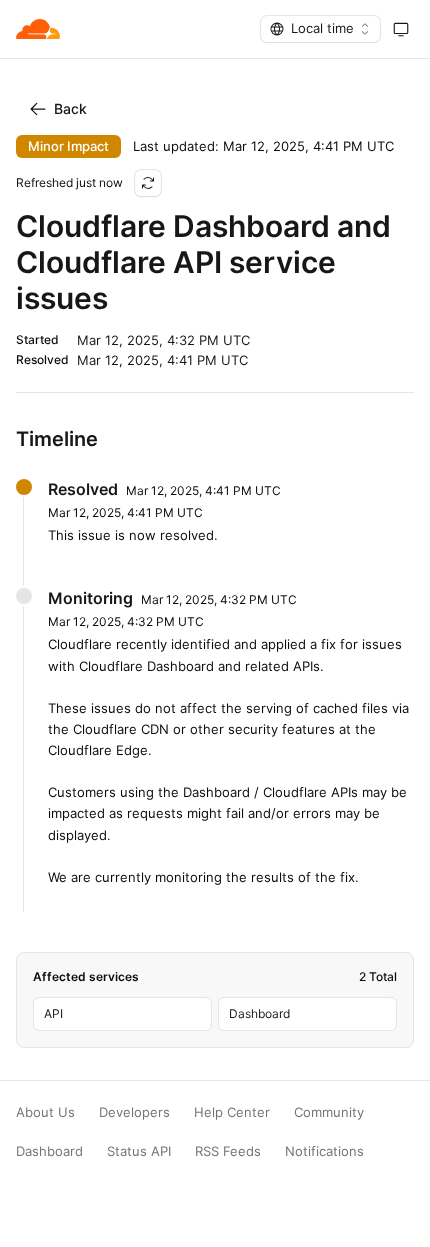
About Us (45, 1112)
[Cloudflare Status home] (38, 29)
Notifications (324, 1151)
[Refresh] (148, 183)
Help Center (232, 1112)
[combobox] (320, 29)
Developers (134, 1112)
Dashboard (49, 1151)
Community (329, 1112)
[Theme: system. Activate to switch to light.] (401, 29)
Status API (139, 1151)
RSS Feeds (228, 1151)
